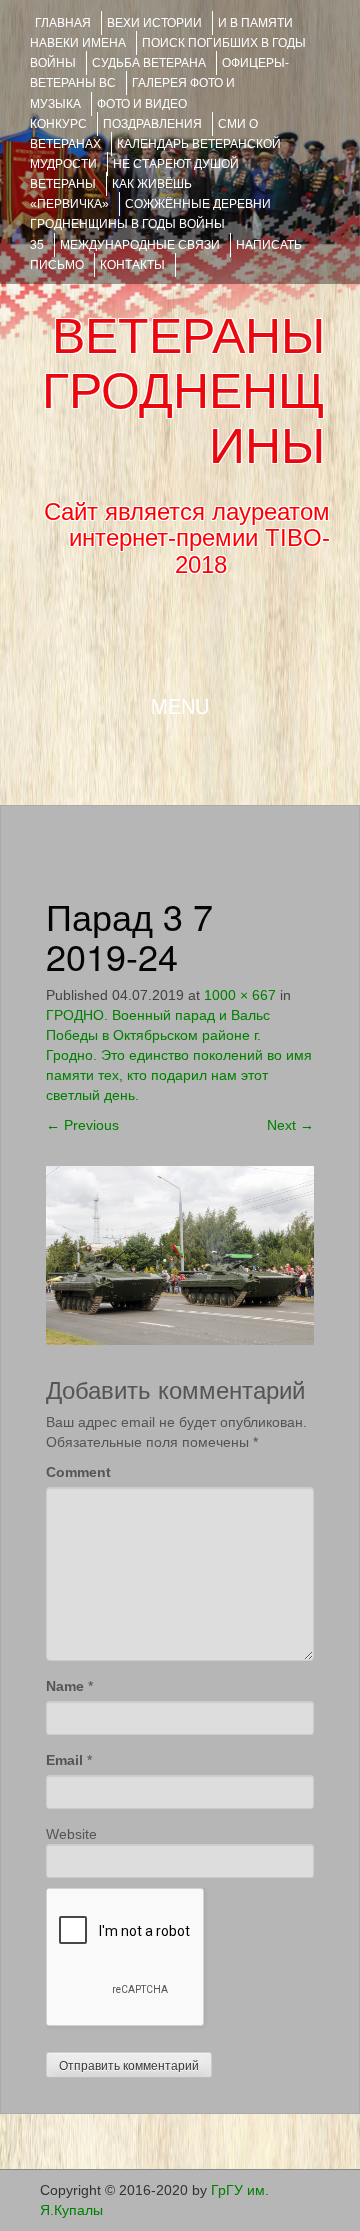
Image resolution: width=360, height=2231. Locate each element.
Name (65, 1686)
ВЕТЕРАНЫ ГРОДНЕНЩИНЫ (183, 391)
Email (64, 1760)
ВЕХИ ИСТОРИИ (154, 23)
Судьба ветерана (149, 63)
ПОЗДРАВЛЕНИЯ (152, 124)
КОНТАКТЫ (132, 265)
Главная (63, 23)
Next (290, 1125)
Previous (82, 1125)
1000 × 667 (240, 995)
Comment (78, 1472)
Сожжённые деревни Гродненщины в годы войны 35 (150, 224)
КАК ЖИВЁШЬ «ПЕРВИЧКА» (111, 194)
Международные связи (140, 245)
